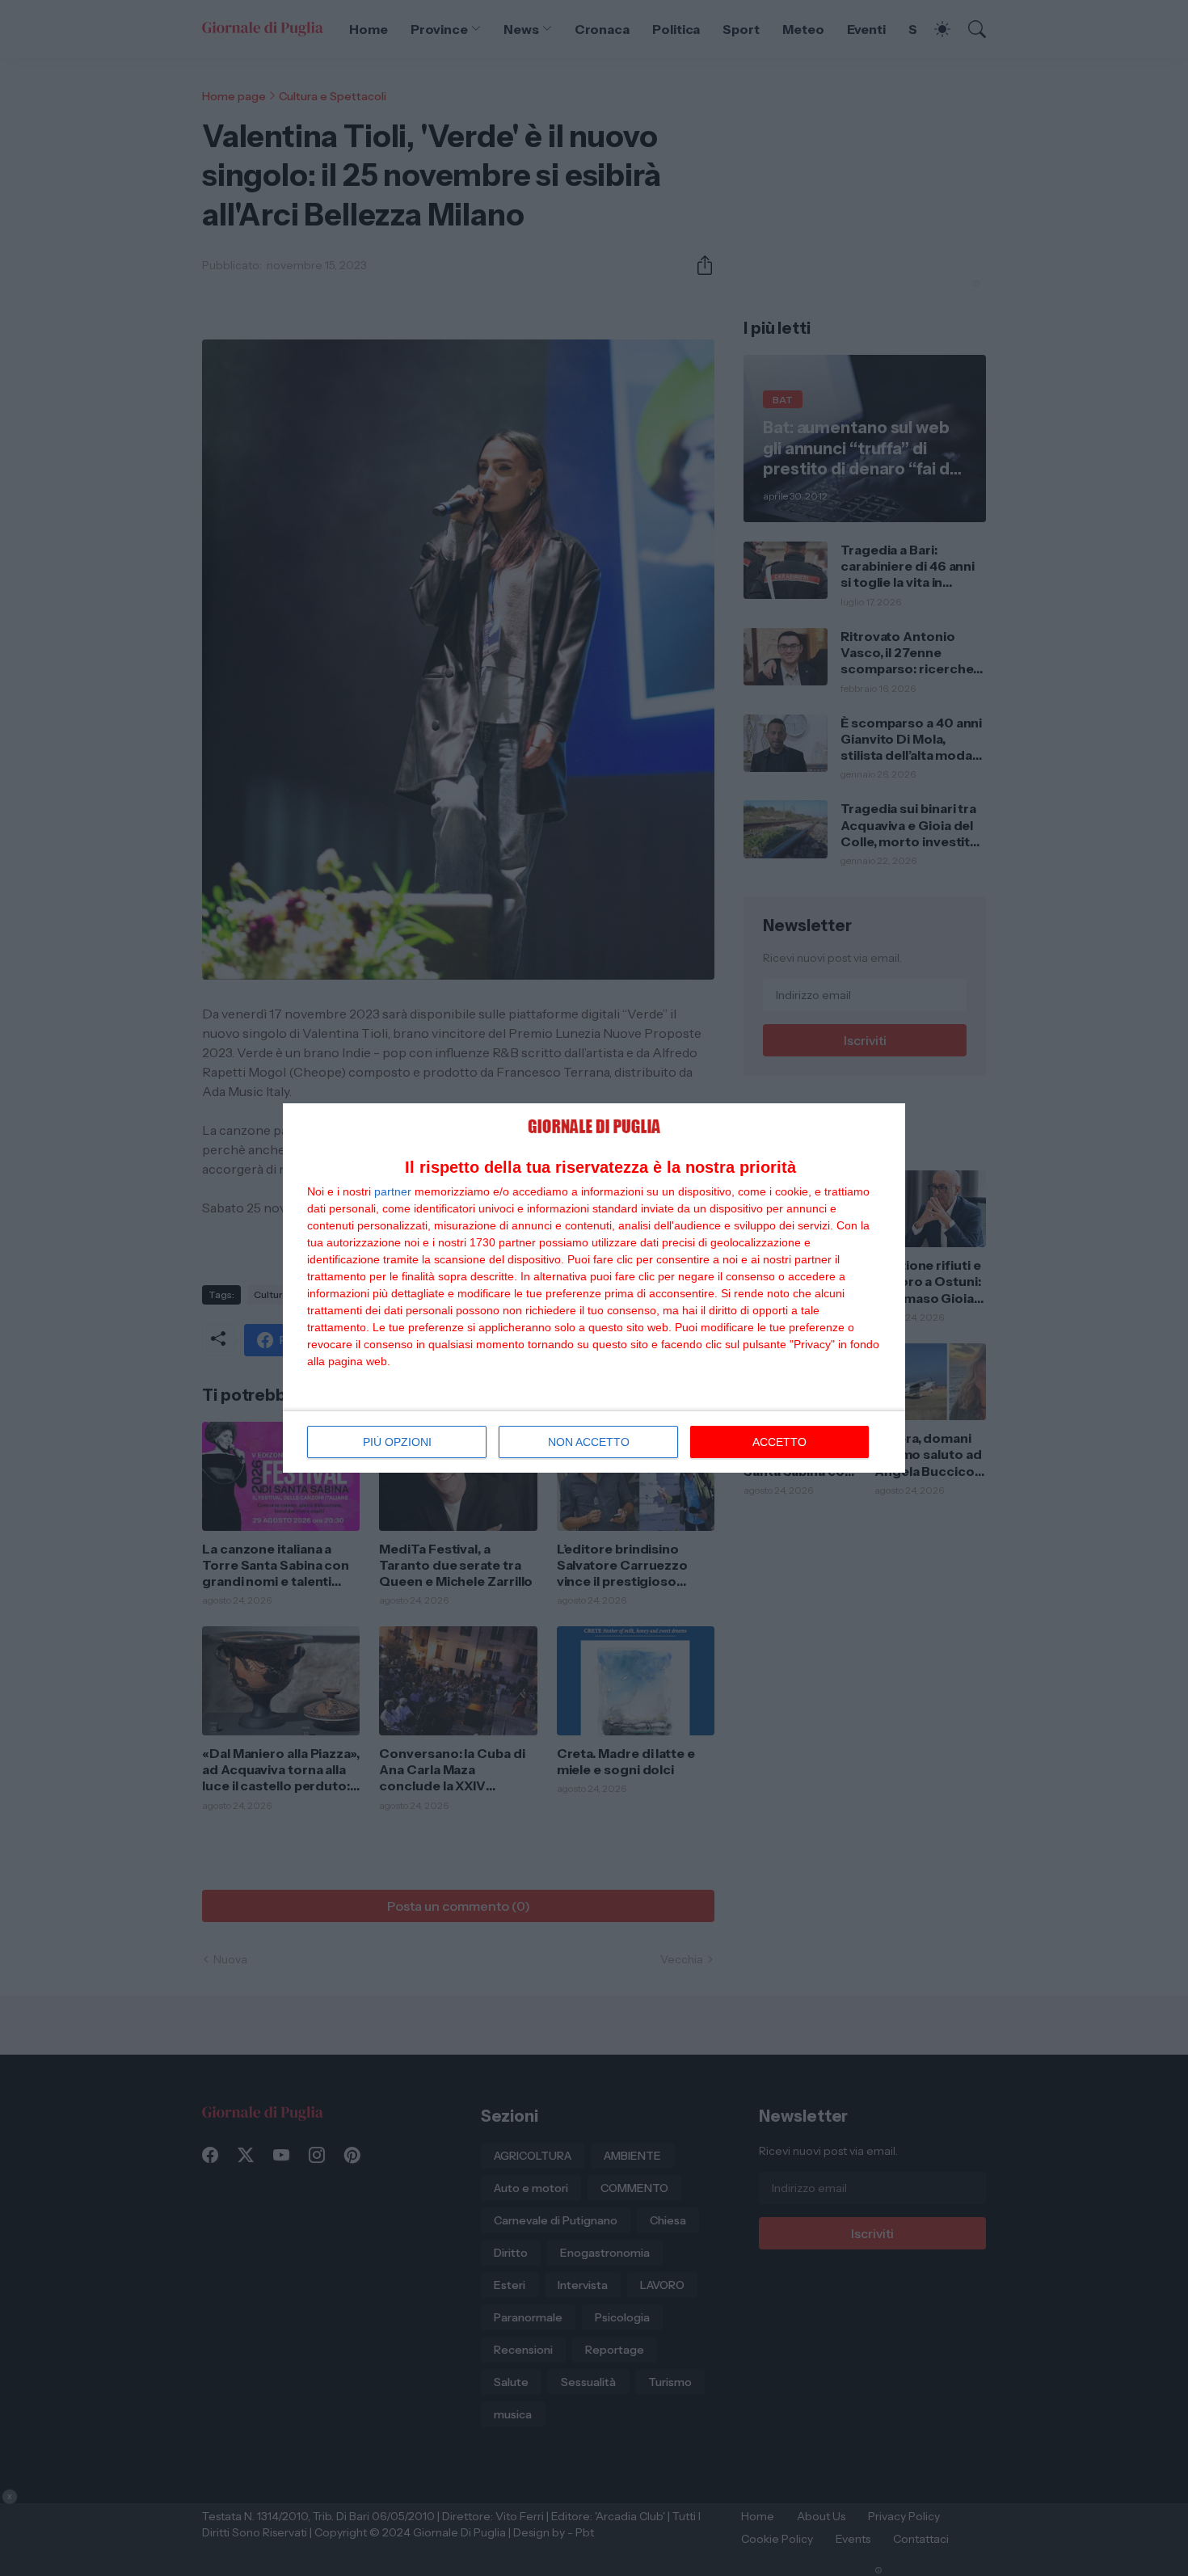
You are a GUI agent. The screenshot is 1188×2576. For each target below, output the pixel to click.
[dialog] (594, 1288)
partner (393, 1191)
